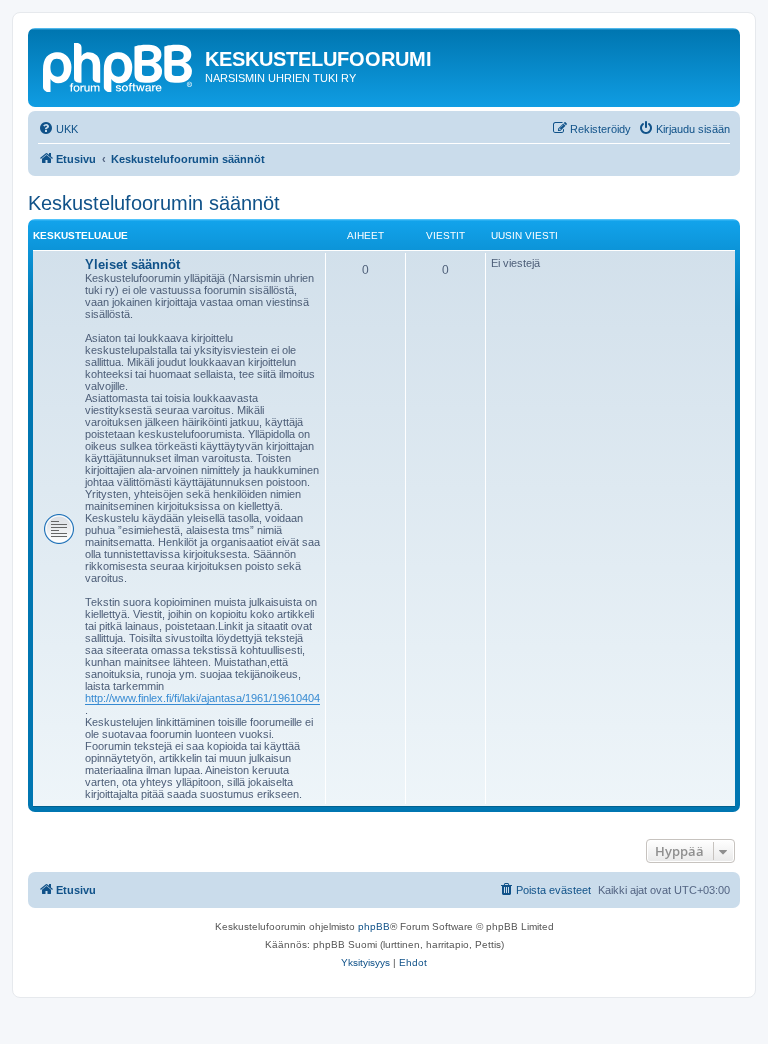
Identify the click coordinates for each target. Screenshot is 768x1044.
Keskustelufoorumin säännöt (154, 203)
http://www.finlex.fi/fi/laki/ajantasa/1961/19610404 (202, 698)
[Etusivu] (119, 65)
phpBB (374, 926)
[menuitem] (58, 129)
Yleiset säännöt (132, 264)
